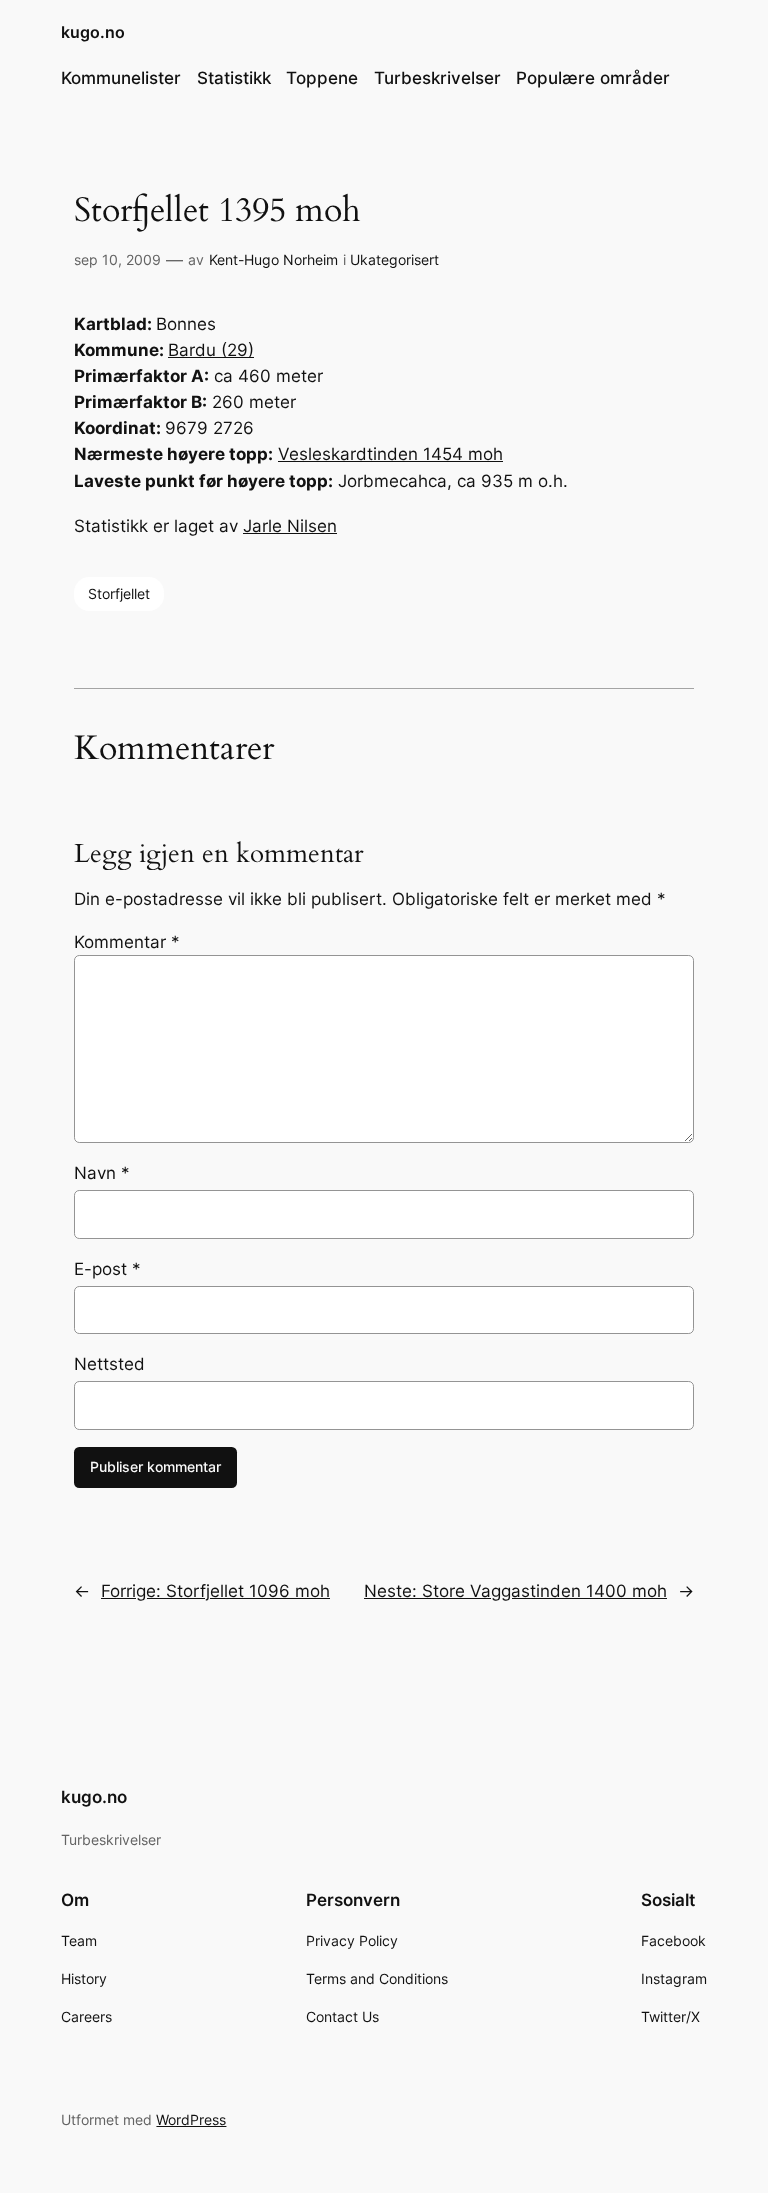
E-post (107, 1269)
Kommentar (127, 942)
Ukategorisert (394, 259)
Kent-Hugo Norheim (273, 259)
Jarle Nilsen (290, 526)
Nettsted (109, 1364)
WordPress (191, 2119)
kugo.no (93, 32)
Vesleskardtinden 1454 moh (390, 454)
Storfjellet (119, 593)
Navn (102, 1173)
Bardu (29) (211, 350)
